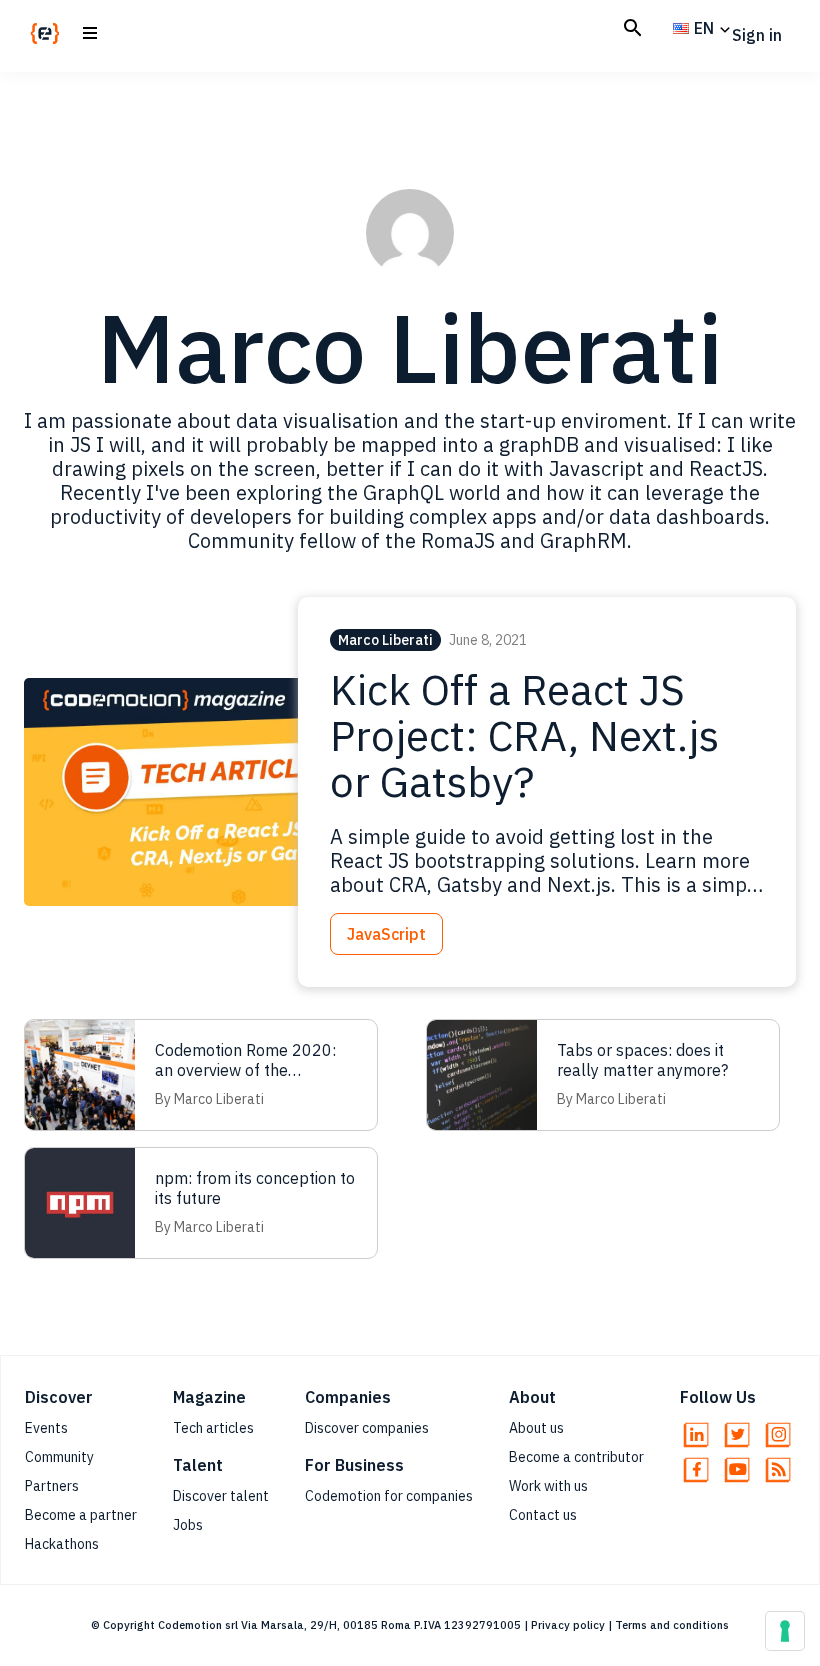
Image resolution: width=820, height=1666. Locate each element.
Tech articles (213, 1428)
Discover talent (221, 1496)
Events (46, 1428)
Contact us (543, 1515)
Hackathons (62, 1544)
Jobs (188, 1525)
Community (59, 1457)
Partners (52, 1486)
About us (536, 1428)
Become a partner (81, 1515)
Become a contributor (576, 1457)
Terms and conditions (672, 1625)
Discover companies (367, 1428)
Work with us (548, 1486)
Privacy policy (568, 1625)
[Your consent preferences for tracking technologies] (785, 1631)
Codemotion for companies (389, 1496)
